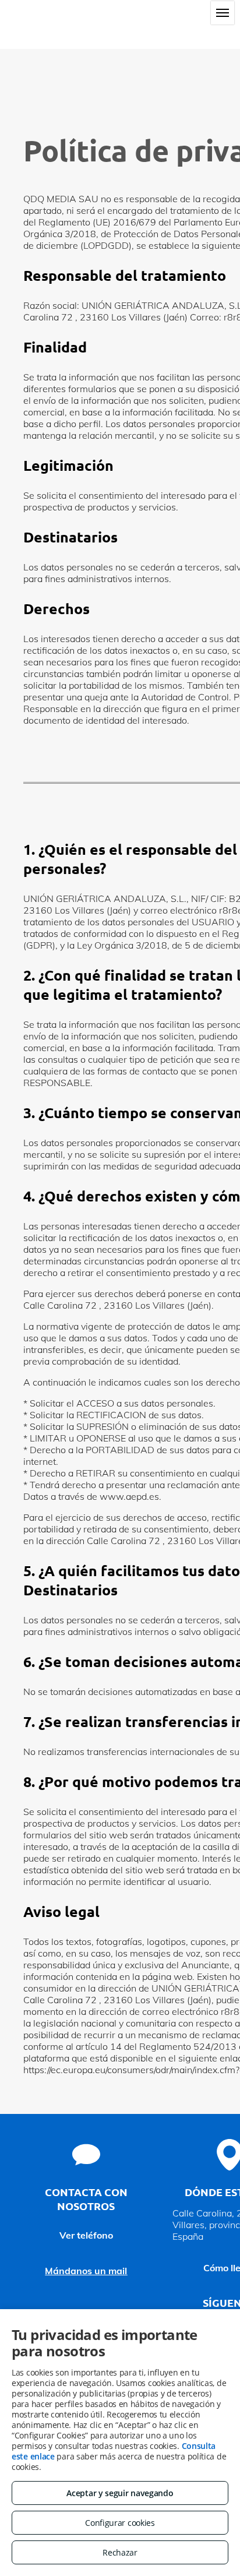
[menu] (223, 13)
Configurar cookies (120, 2523)
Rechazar (120, 2552)
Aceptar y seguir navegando (120, 2493)
